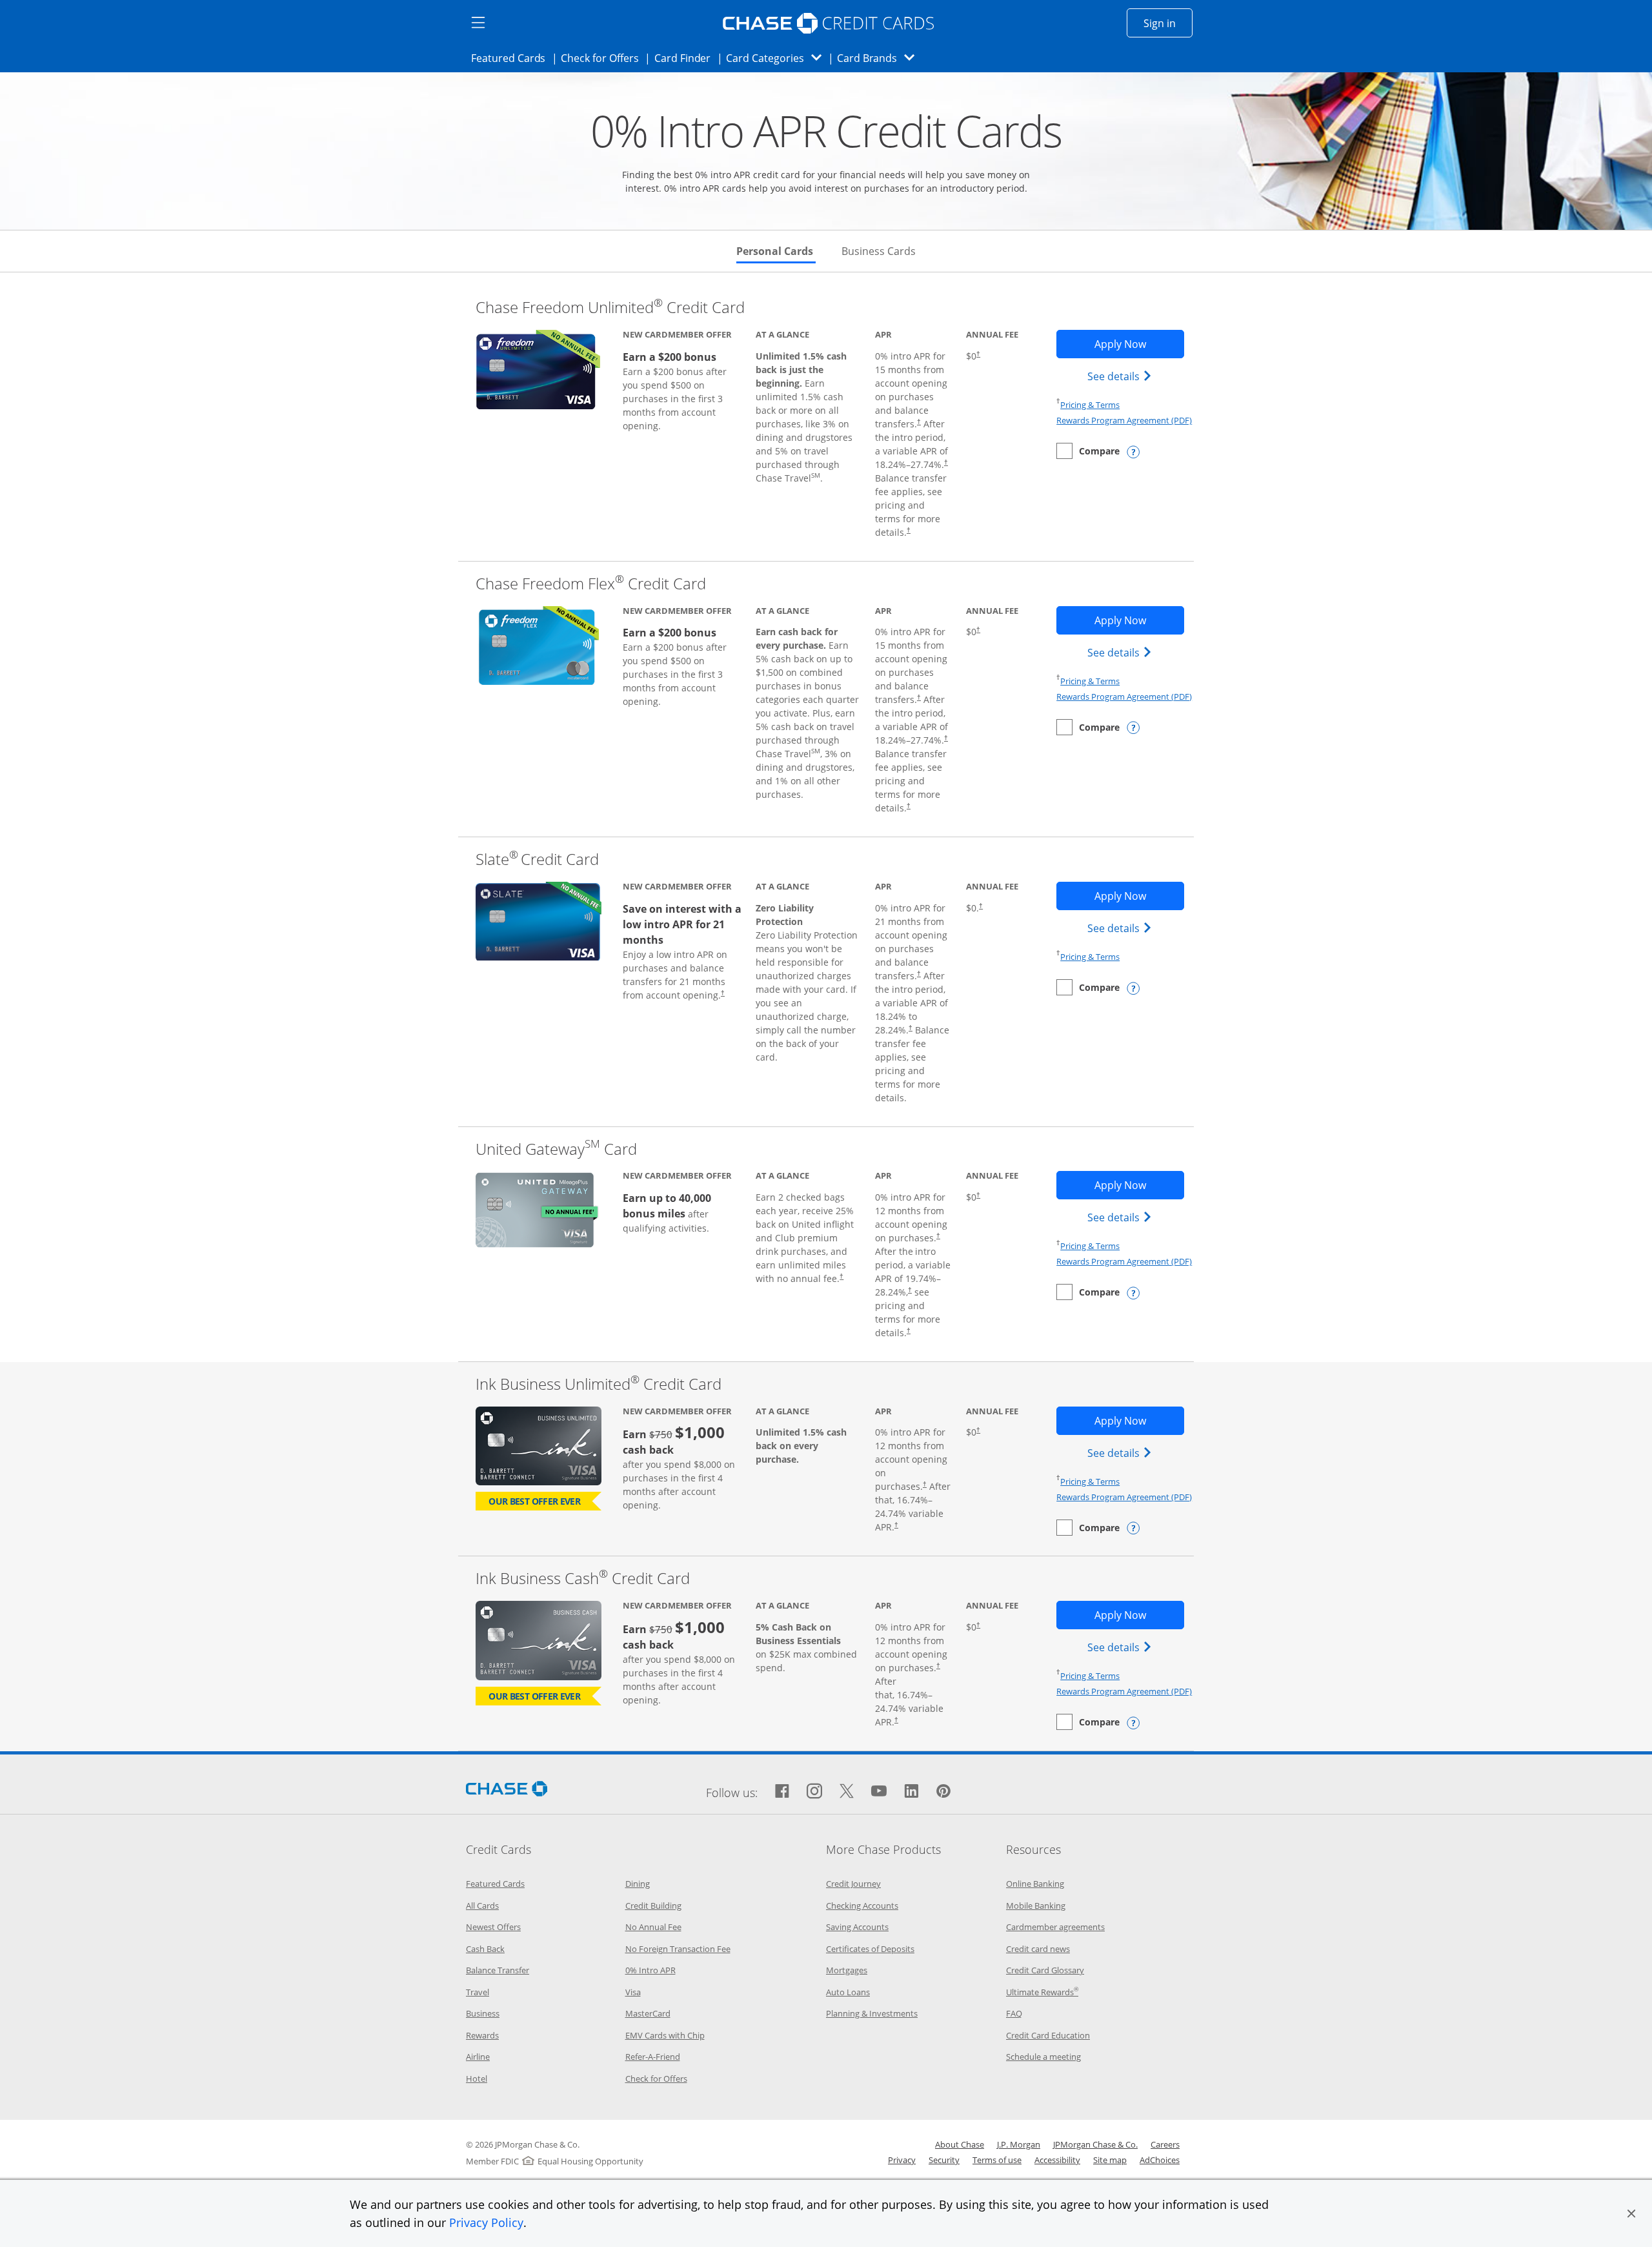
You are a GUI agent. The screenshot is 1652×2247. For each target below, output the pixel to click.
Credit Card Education (1048, 2035)
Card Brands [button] (880, 58)
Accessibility (1057, 2160)
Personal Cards (776, 251)
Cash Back (485, 1949)
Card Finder (687, 58)
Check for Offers (603, 58)
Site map (1110, 2160)
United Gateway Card (556, 1149)
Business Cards (879, 251)
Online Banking (1035, 1884)
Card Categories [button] (777, 58)
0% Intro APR (650, 1970)
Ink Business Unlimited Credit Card (599, 1384)
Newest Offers (493, 1927)
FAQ (1014, 2013)
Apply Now (1139, 344)
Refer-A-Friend (653, 2057)
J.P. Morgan (1019, 2144)
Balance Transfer (498, 1970)
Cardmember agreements (1055, 1927)
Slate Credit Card (537, 859)
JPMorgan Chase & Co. (1095, 2144)
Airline (478, 2057)
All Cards (482, 1906)
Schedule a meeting (1043, 2057)
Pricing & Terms (1090, 405)
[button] (1631, 2213)
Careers (1165, 2144)
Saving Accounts (857, 1927)
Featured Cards (512, 58)
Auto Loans (848, 1992)
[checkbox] (1088, 451)
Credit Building (653, 1906)
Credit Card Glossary (1045, 1970)
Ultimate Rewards (1042, 1992)
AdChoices (1160, 2160)
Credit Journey (853, 1884)
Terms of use (997, 2160)
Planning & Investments (872, 2013)
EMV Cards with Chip (665, 2035)
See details (1121, 376)
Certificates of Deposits (870, 1949)
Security (944, 2160)
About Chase (960, 2144)
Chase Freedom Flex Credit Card (591, 583)
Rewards (482, 2035)
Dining (638, 1884)
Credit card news (1038, 1949)
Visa (633, 1992)
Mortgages (847, 1970)
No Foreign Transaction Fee (678, 1949)
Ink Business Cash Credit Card (583, 1578)
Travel (478, 1992)
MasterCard (648, 2013)
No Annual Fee (653, 1927)
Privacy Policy (486, 2222)
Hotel (477, 2079)
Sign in (1168, 23)
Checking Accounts (862, 1906)
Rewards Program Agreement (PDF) (1124, 420)
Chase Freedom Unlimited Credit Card (610, 307)
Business (483, 2013)
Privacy (902, 2160)
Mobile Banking (1036, 1906)
